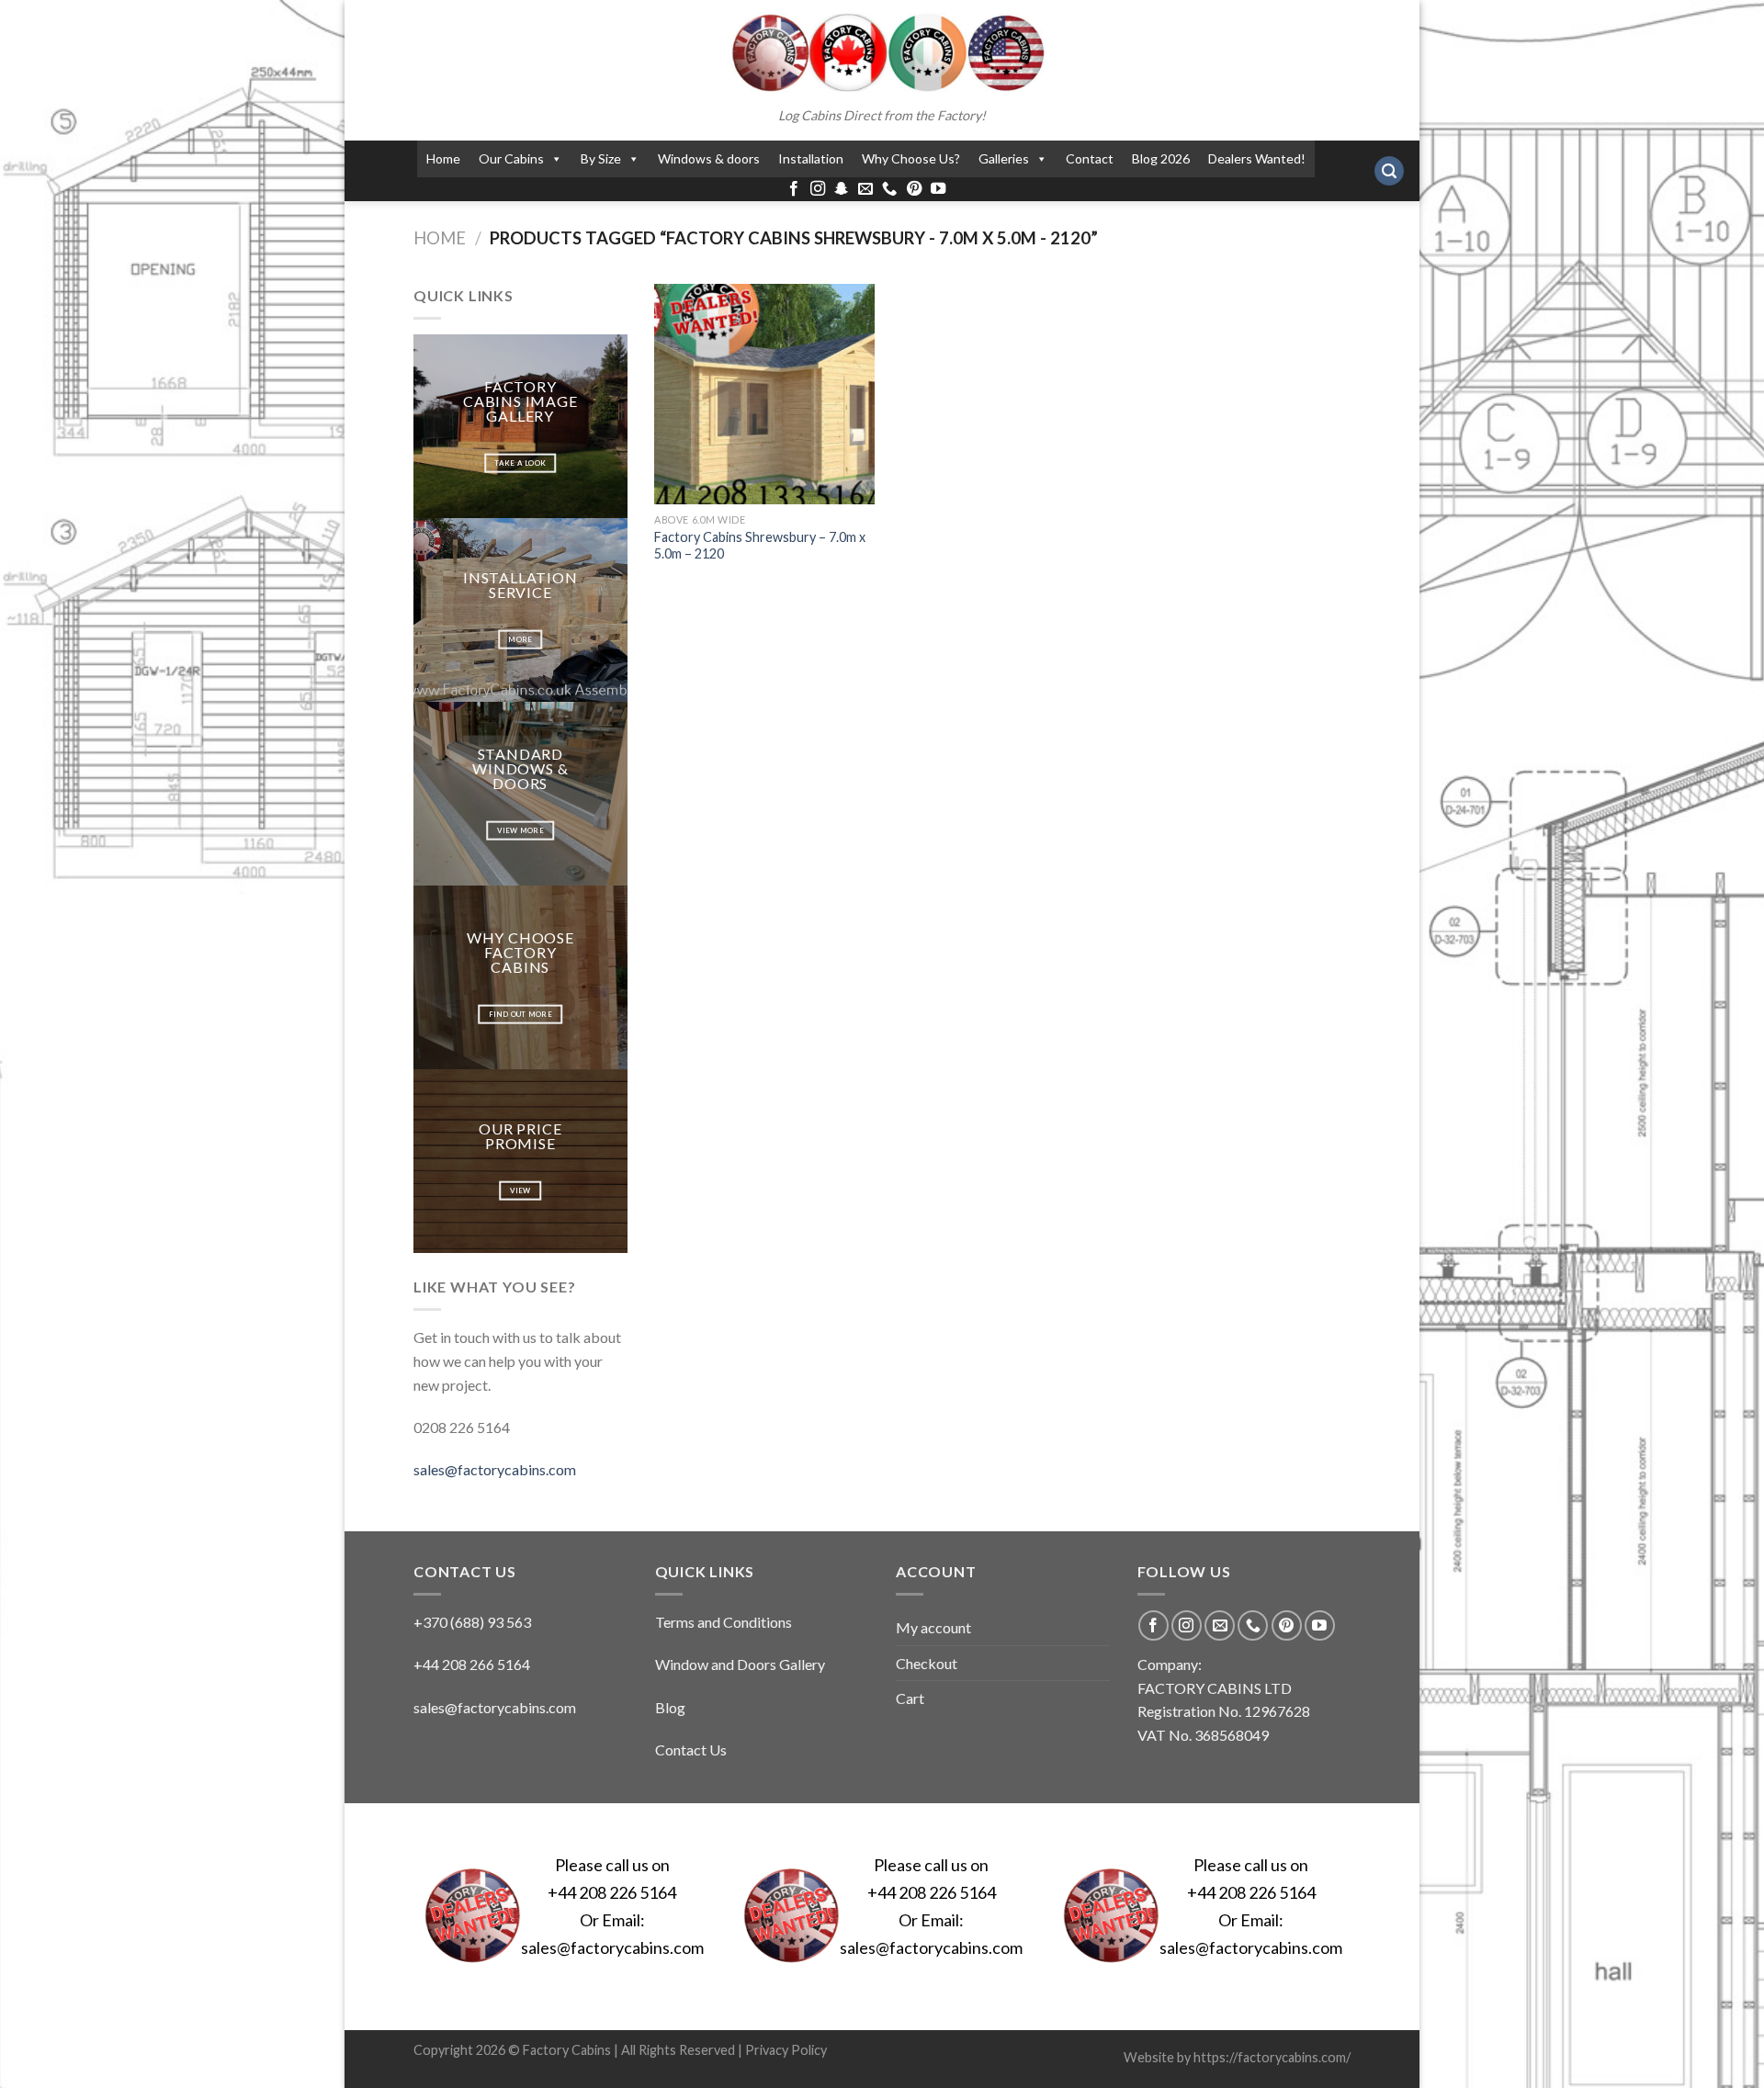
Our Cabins (511, 158)
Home (443, 158)
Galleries (1004, 158)
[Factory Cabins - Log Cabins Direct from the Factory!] (882, 52)
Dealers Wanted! (1257, 158)
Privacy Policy (786, 2050)
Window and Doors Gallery (740, 1664)
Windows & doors (709, 158)
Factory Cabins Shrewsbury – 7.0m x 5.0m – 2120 (760, 546)
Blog (670, 1707)
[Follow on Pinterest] (914, 189)
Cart (910, 1698)
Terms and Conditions (724, 1622)
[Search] (1389, 171)
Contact (1090, 158)
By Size (601, 158)
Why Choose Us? (911, 158)
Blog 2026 (1161, 158)
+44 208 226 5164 (612, 1892)
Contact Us (691, 1749)
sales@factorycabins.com (495, 1469)
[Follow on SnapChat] (842, 189)
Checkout (927, 1663)
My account (933, 1627)
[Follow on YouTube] (938, 189)
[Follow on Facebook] (794, 189)
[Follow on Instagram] (818, 189)
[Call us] (889, 189)
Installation (811, 158)
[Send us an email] (865, 189)
